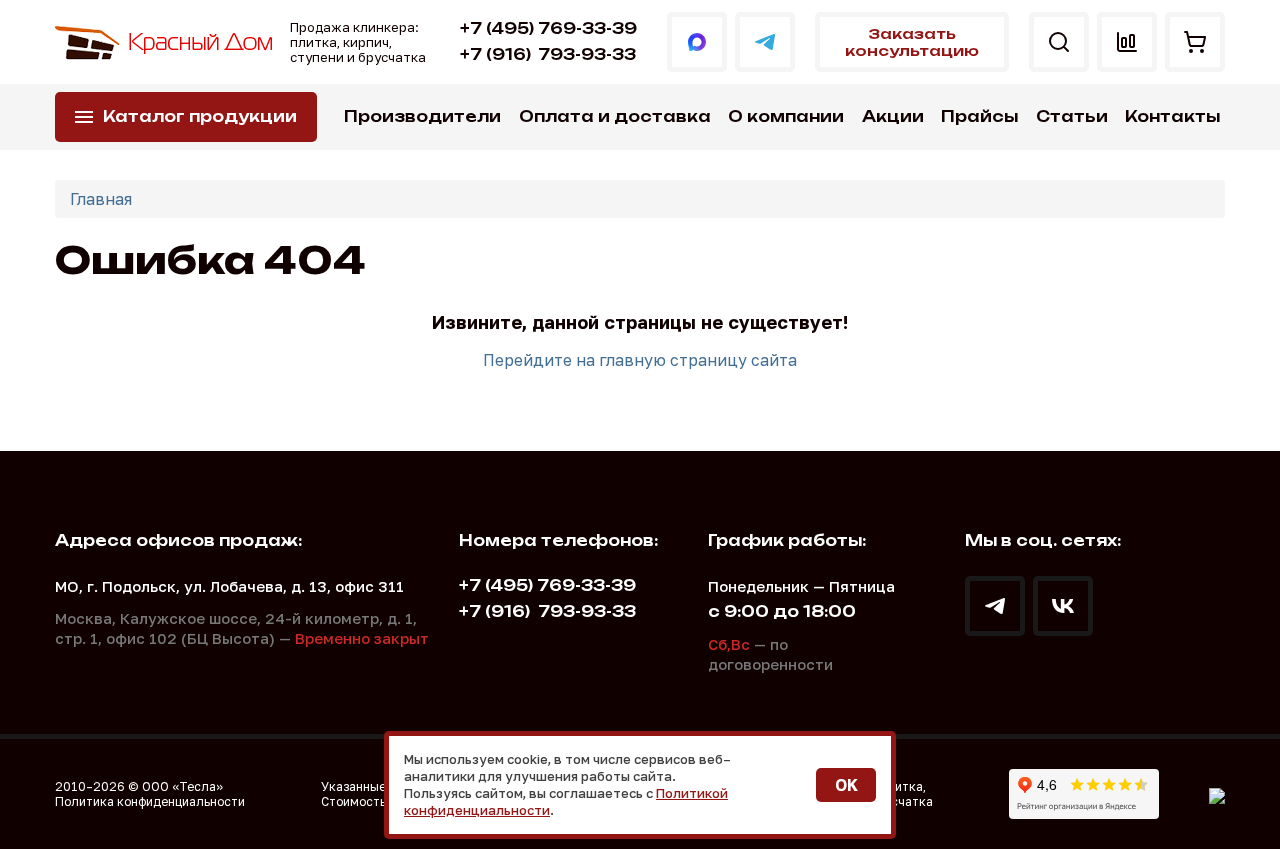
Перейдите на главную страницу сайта (640, 360)
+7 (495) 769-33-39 (548, 28)
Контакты (1172, 116)
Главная (101, 199)
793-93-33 (548, 54)
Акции (893, 116)
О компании (786, 116)
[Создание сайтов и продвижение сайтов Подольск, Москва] (1217, 794)
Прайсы (979, 116)
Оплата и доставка (615, 116)
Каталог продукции (200, 116)
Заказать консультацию (912, 42)
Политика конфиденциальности (150, 801)
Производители (422, 116)
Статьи (1072, 116)
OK (846, 785)
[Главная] (165, 42)
